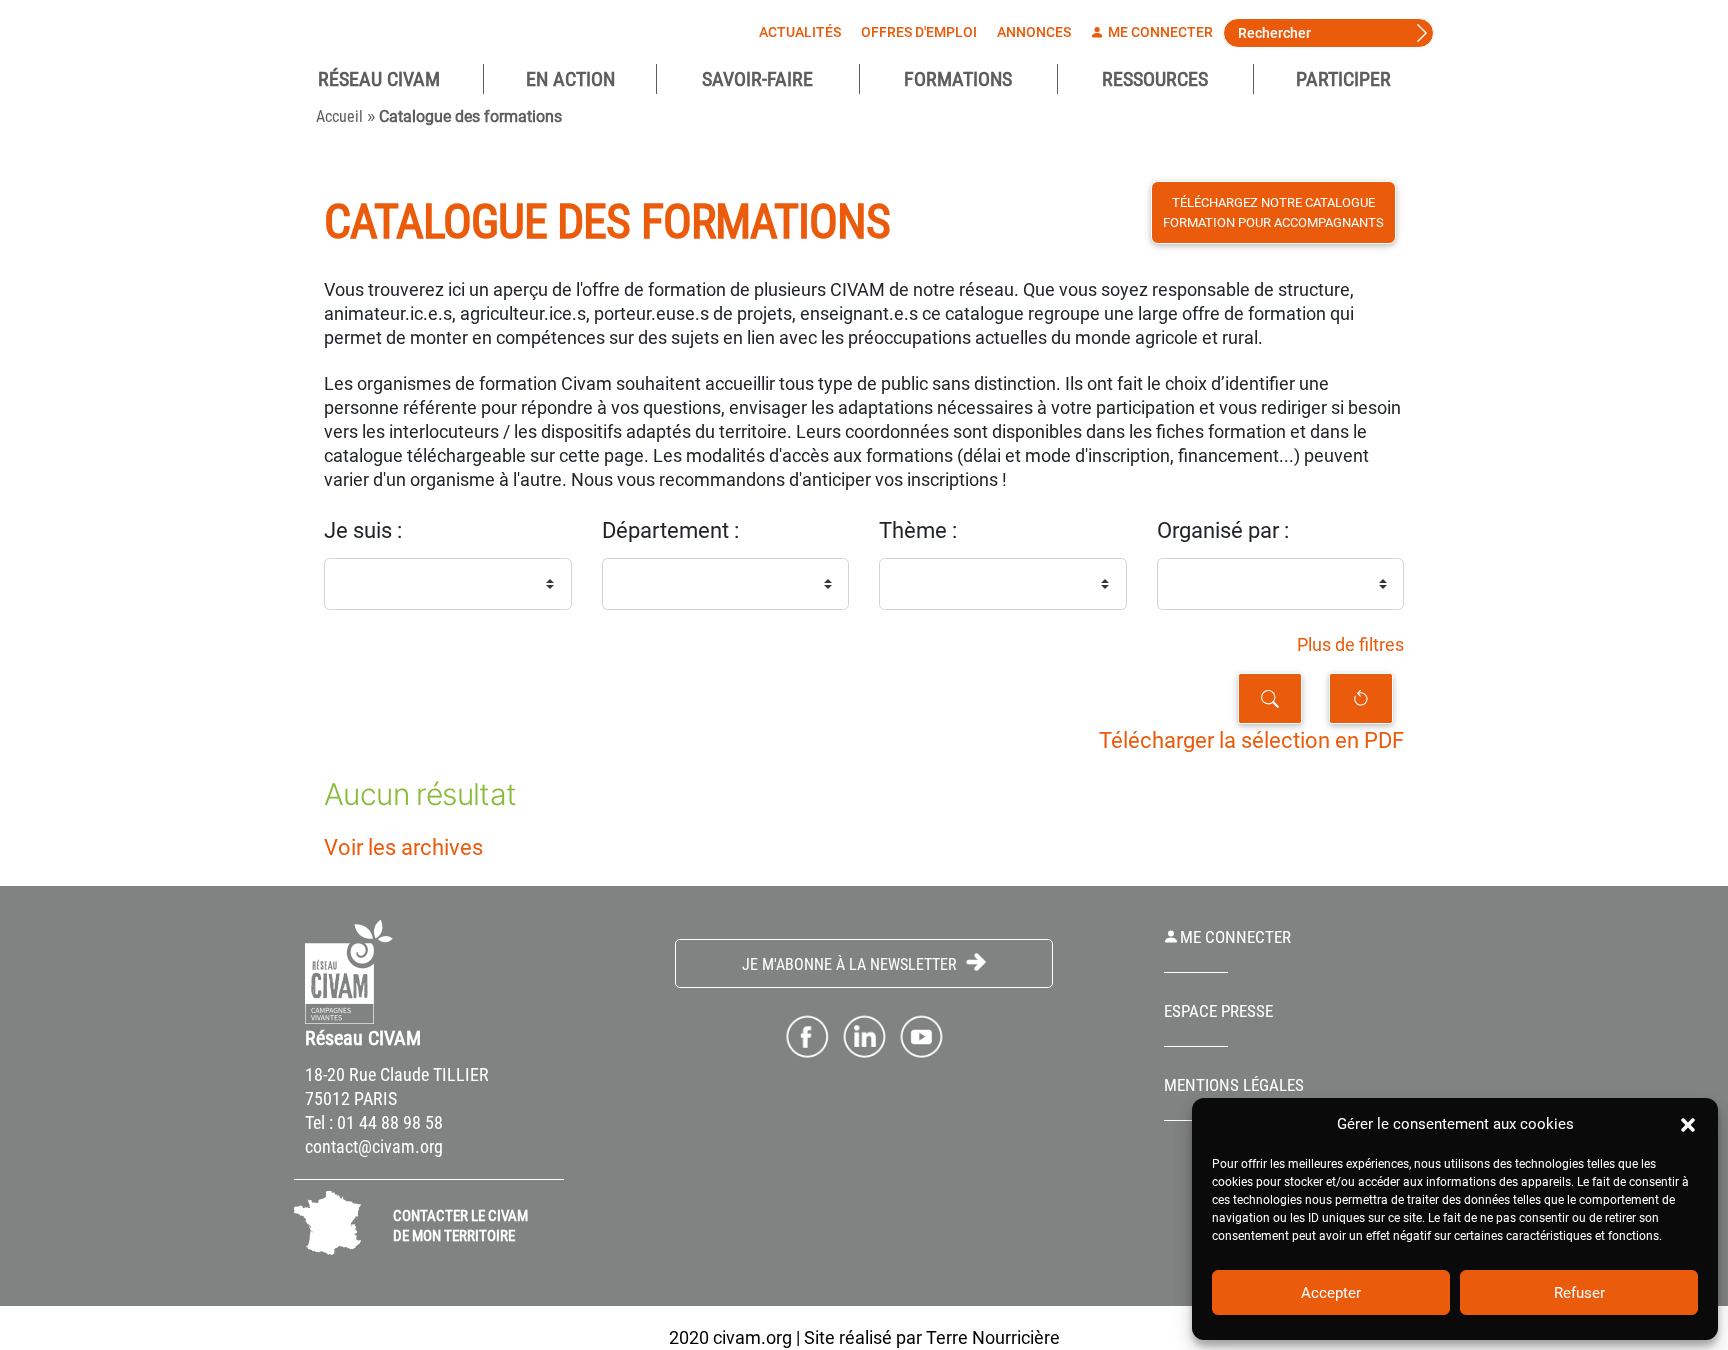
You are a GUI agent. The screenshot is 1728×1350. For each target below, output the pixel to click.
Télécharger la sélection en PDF (1251, 740)
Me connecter (1159, 32)
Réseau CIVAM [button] (379, 79)
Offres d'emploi (919, 32)
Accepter (1331, 1293)
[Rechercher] (1270, 698)
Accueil (339, 116)
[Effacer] (1361, 698)
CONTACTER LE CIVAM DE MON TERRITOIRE (460, 1226)
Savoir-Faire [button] (757, 79)
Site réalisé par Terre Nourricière (932, 1337)
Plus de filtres (1350, 645)
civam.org (752, 1337)
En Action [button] (570, 79)
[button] (1688, 1124)
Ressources (1155, 79)
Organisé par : (1223, 530)
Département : (670, 530)
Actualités (800, 32)
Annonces (1034, 32)
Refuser (1579, 1293)
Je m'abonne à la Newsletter (851, 964)
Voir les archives (403, 847)
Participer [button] (1343, 79)
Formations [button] (958, 79)
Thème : (918, 530)
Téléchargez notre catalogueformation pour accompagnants (1273, 212)
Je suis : (363, 530)
